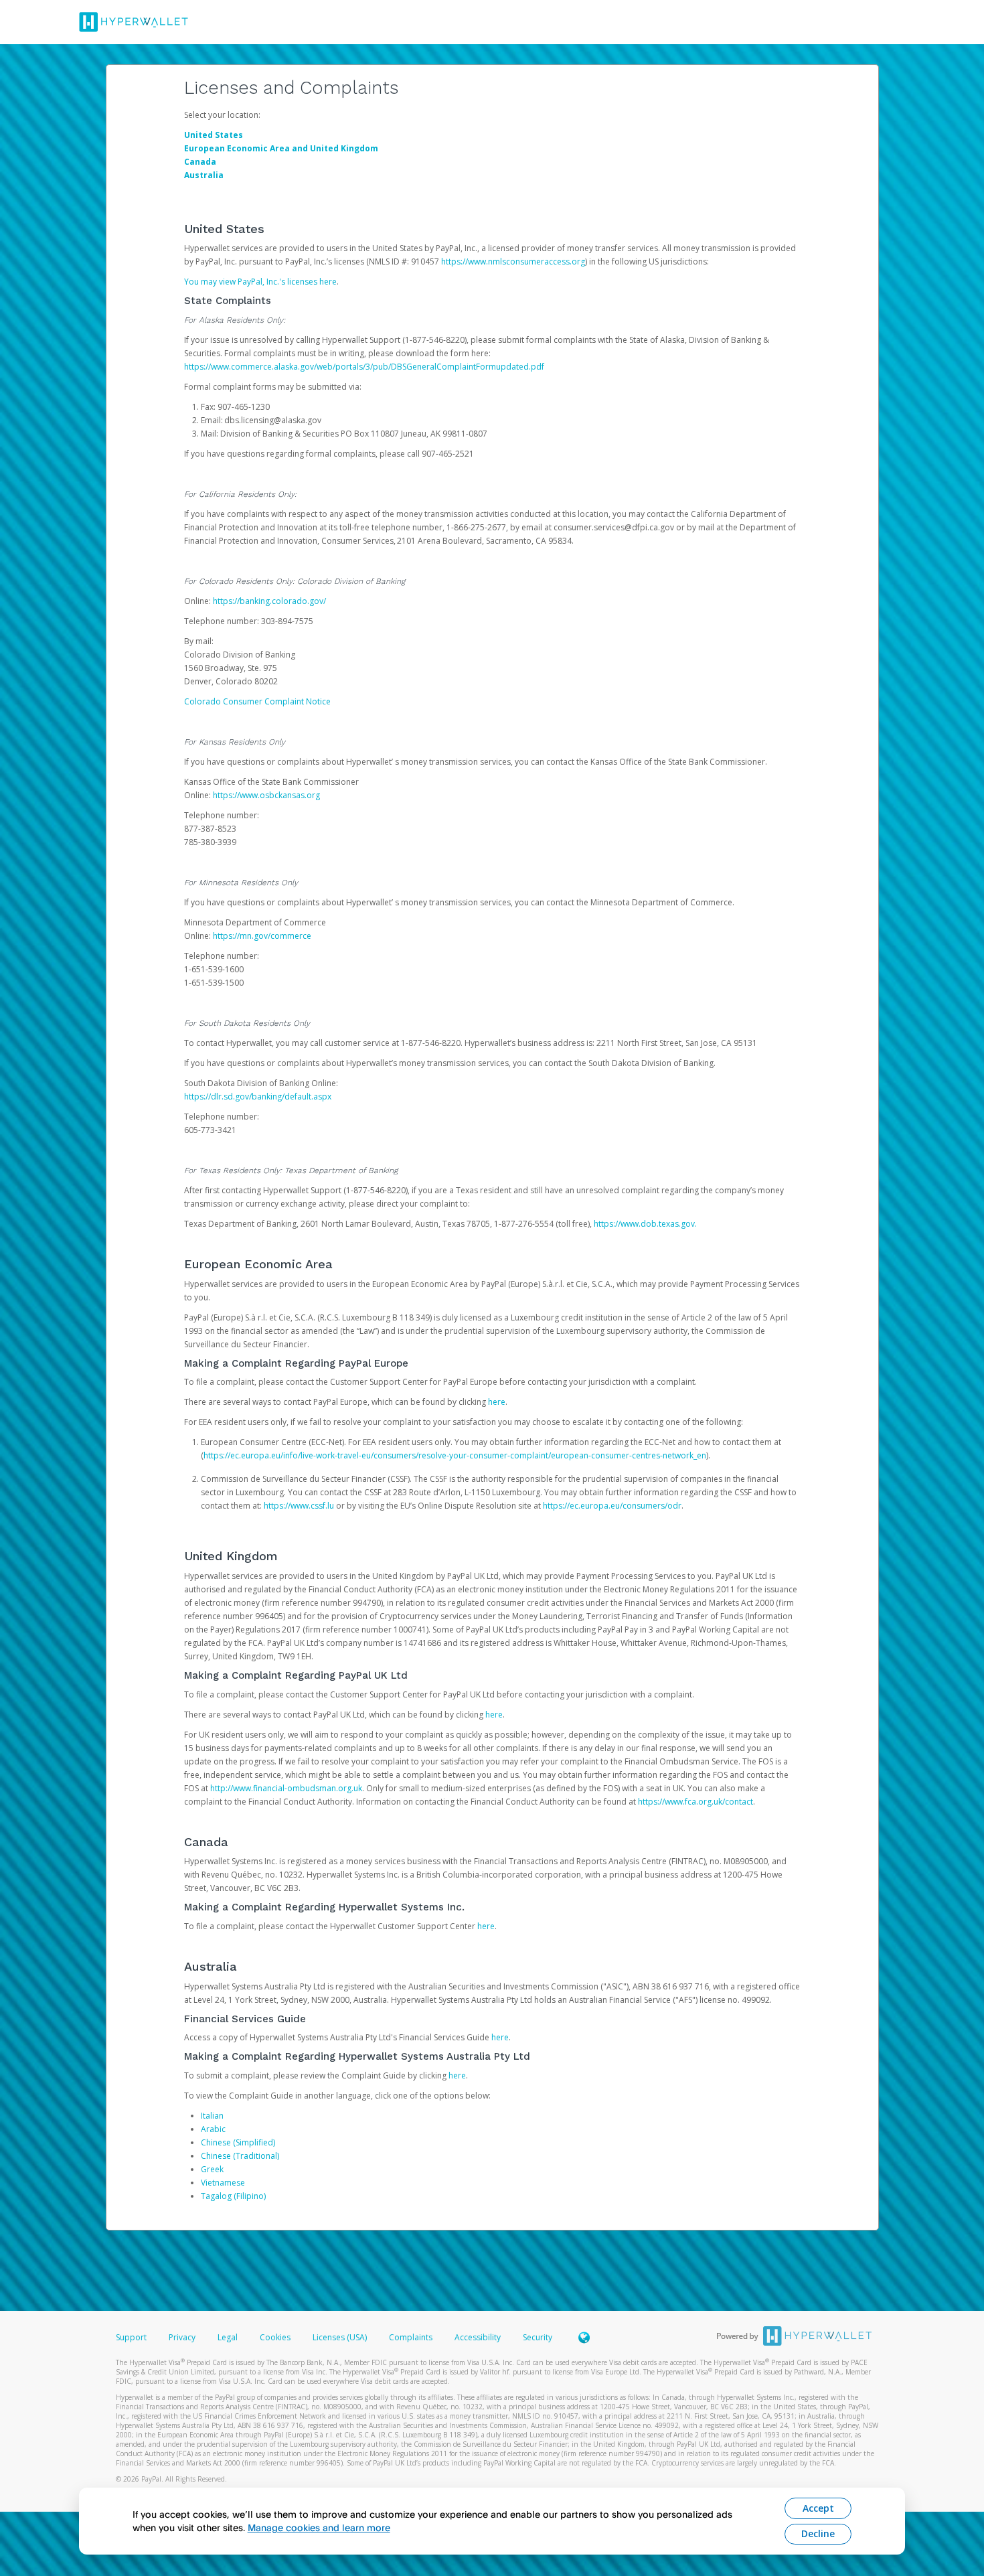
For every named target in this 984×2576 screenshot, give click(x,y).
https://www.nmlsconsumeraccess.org (513, 261)
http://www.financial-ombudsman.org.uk (286, 1788)
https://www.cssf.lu (299, 1506)
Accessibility (478, 2337)
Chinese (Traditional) (240, 2156)
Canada (200, 162)
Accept (818, 2508)
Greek (212, 2169)
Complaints (412, 2337)
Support (131, 2337)
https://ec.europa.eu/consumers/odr (612, 1506)
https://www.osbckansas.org (266, 795)
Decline (818, 2533)
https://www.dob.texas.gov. (645, 1224)
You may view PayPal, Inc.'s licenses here (260, 282)
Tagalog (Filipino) (233, 2196)
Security (538, 2337)
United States (214, 135)
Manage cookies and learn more (319, 2527)
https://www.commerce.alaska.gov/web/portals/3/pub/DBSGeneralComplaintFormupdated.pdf (364, 367)
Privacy (182, 2337)
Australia (204, 175)
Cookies (275, 2337)
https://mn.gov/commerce (262, 936)
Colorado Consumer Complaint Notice (257, 701)
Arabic (213, 2129)
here (497, 1402)
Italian (212, 2116)
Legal (228, 2337)
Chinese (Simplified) (238, 2142)
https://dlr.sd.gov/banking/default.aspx (258, 1096)
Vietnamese (223, 2183)
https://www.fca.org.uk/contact (695, 1802)
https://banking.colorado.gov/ (269, 601)
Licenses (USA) (341, 2337)
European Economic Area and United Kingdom (281, 148)
